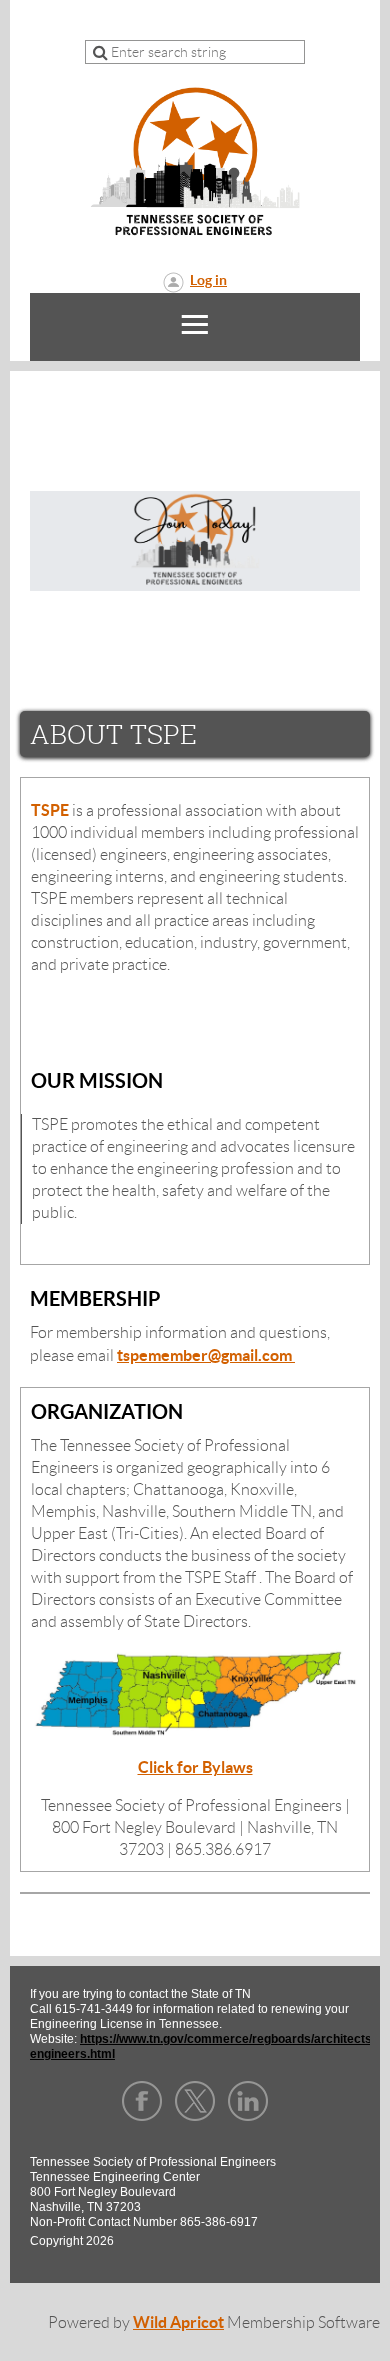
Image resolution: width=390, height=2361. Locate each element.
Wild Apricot (178, 2322)
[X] (195, 2101)
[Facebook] (142, 2101)
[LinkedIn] (248, 2101)
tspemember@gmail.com (206, 1355)
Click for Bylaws (195, 1767)
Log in (208, 280)
